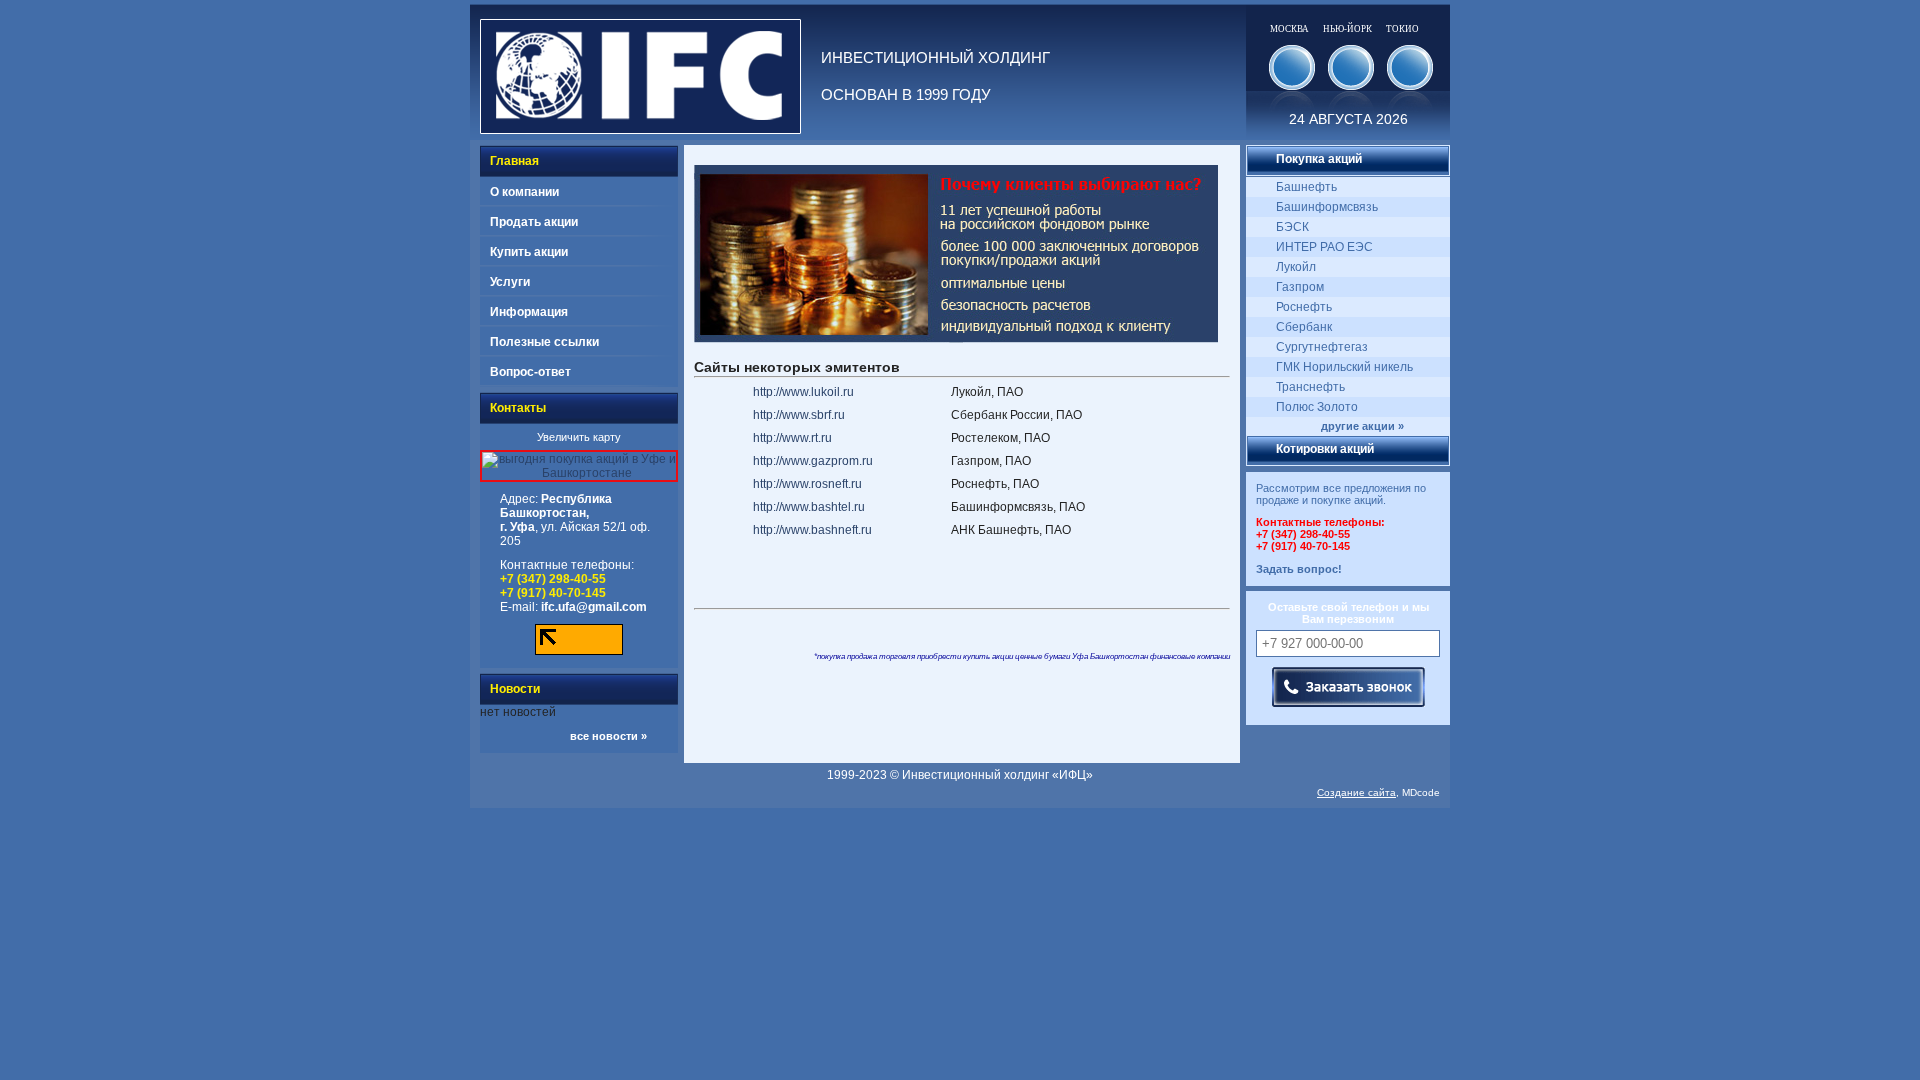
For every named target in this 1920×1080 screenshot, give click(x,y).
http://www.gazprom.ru (813, 461)
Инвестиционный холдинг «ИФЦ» (997, 775)
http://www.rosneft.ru (807, 484)
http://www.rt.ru (792, 438)
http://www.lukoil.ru (803, 392)
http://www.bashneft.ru (812, 530)
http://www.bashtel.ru (809, 507)
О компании (524, 192)
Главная (514, 161)
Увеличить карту (579, 437)
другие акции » (1362, 426)
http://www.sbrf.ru (799, 415)
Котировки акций (1325, 449)
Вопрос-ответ (530, 372)
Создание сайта (1356, 792)
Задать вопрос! (1299, 569)
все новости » (608, 736)
